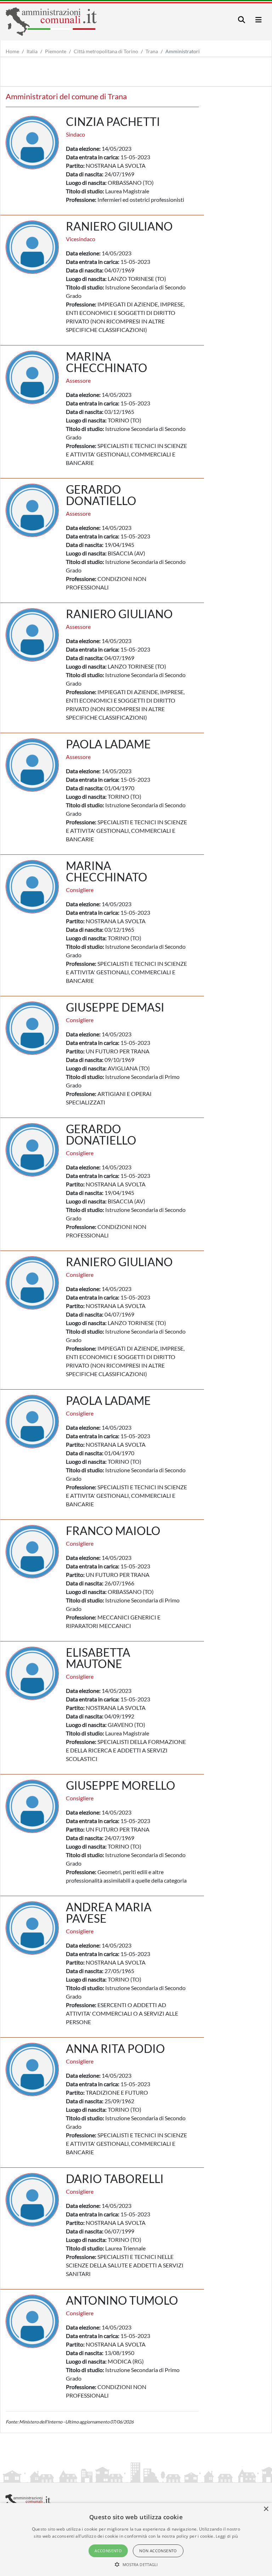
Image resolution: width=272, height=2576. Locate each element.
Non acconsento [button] (158, 2551)
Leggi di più (227, 2536)
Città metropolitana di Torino (106, 51)
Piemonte (56, 51)
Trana (152, 51)
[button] (136, 2564)
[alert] (136, 2539)
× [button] (266, 2509)
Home (12, 51)
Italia (32, 51)
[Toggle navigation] (242, 20)
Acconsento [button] (108, 2551)
